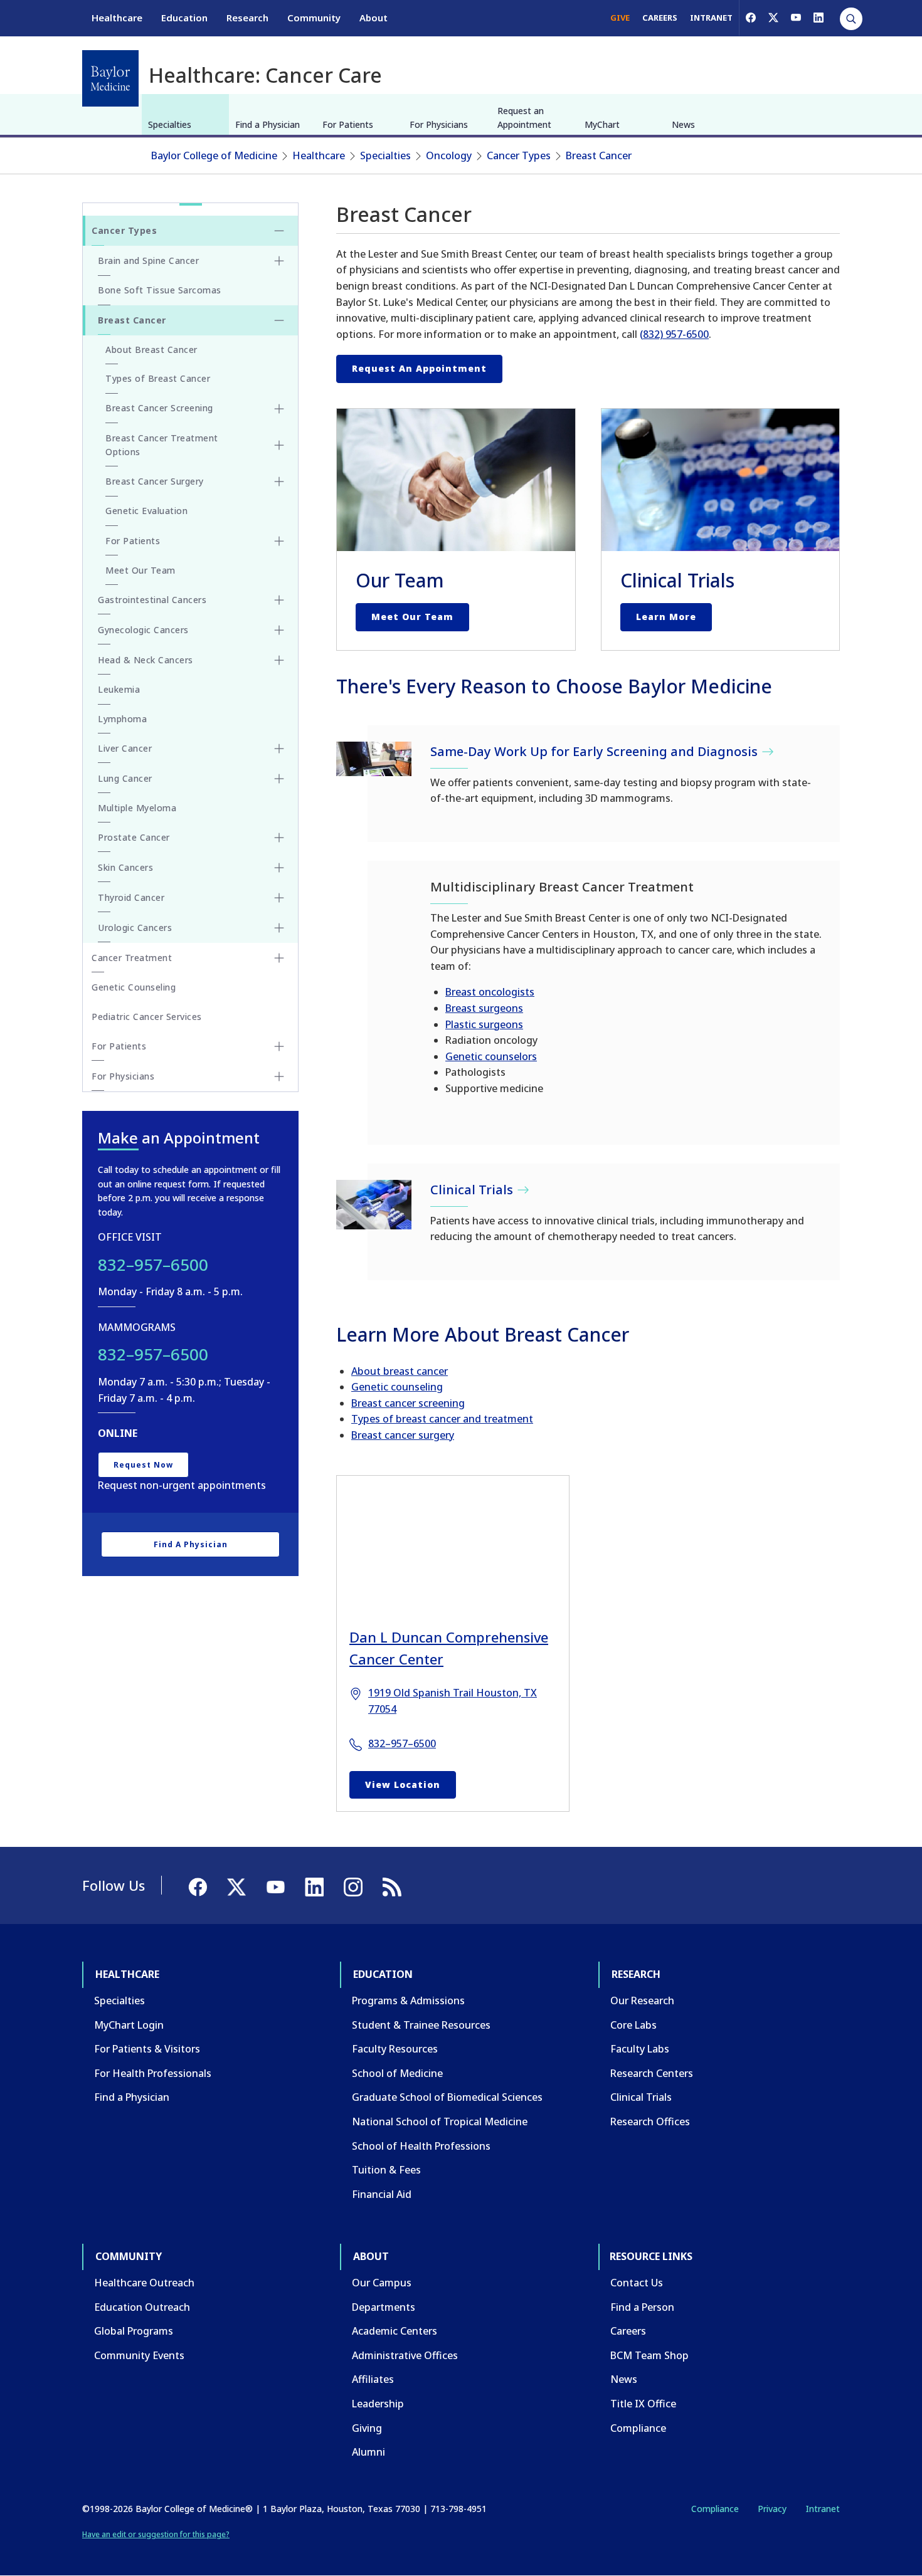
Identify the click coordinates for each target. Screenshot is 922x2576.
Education (184, 18)
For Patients (348, 124)
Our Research (642, 2000)
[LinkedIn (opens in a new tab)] (819, 18)
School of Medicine (397, 2073)
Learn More (666, 617)
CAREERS (660, 18)
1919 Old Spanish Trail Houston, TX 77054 (453, 1701)
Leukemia (119, 689)
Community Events (139, 2355)
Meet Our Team (412, 617)
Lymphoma (122, 719)
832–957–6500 (402, 1743)
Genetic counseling (397, 1387)
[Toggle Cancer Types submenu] (279, 231)
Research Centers (652, 2073)
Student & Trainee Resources (421, 2025)
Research (247, 18)
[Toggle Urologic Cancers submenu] (279, 928)
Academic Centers (395, 2331)
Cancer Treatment (132, 958)
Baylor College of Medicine (214, 155)
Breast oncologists (490, 992)
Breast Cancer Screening (159, 408)
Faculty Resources (395, 2049)
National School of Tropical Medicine (440, 2121)
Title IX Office (643, 2404)
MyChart (602, 124)
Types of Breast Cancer (158, 378)
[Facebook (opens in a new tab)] (751, 18)
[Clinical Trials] (374, 1205)
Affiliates (373, 2379)
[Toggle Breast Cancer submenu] (279, 320)
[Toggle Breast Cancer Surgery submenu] (279, 481)
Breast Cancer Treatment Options (162, 445)
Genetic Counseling (134, 987)
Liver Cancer (125, 748)
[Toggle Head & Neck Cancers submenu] (279, 660)
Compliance (638, 2428)
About (374, 18)
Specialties (170, 124)
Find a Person (642, 2307)
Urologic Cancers (135, 928)
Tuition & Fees (386, 2170)
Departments (384, 2307)
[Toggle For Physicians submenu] (279, 1076)
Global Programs (134, 2331)
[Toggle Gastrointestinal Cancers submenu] (279, 600)
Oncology (449, 155)
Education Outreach (142, 2307)
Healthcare (117, 18)
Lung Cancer (125, 778)
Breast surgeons (484, 1008)
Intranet (823, 2509)
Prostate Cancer (134, 837)
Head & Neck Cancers (146, 660)
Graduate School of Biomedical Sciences (447, 2097)
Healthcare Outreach (144, 2283)
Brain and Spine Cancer (148, 260)
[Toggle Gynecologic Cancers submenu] (279, 630)
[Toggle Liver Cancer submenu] (279, 749)
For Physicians (439, 124)
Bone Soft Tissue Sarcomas (160, 290)
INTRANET (711, 18)
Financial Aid (382, 2194)
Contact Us (637, 2283)
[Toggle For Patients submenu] (279, 541)
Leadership (378, 2404)
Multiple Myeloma (137, 808)
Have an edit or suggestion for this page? (156, 2534)
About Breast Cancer (151, 350)
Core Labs (633, 2025)
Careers (628, 2331)
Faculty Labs (640, 2049)
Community (314, 18)
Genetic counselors (491, 1056)
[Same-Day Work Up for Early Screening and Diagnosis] (374, 759)
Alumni (368, 2452)
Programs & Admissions (408, 2000)
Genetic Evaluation (146, 511)
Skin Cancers (125, 867)
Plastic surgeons (484, 1024)
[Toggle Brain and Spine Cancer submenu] (279, 261)
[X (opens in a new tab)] (773, 18)
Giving (367, 2428)
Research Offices (650, 2121)
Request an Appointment (524, 118)
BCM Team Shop (649, 2355)
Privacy (772, 2509)
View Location (403, 1785)
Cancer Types (519, 155)
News (683, 124)
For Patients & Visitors (147, 2049)
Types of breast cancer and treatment (442, 1419)
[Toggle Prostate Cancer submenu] (279, 838)
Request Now (143, 1465)
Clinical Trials (641, 2097)
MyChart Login (129, 2025)
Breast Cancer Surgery (155, 481)
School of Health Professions (421, 2146)
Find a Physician (268, 124)
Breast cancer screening (408, 1403)
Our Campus (382, 2283)
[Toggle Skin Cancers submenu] (279, 868)
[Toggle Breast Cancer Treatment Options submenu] (279, 445)
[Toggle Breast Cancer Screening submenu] (279, 409)
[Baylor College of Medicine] (110, 78)
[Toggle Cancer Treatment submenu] (279, 958)
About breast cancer (400, 1371)
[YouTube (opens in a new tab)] (796, 18)
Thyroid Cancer (131, 897)
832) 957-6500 (676, 334)
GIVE (620, 18)
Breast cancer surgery (403, 1435)
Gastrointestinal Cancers (152, 600)
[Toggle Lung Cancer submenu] (279, 779)
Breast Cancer (599, 155)
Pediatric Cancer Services (147, 1017)
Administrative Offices (405, 2355)
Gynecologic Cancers (143, 630)
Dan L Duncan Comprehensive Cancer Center (449, 1648)
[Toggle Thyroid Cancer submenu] (279, 898)
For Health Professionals (153, 2073)
